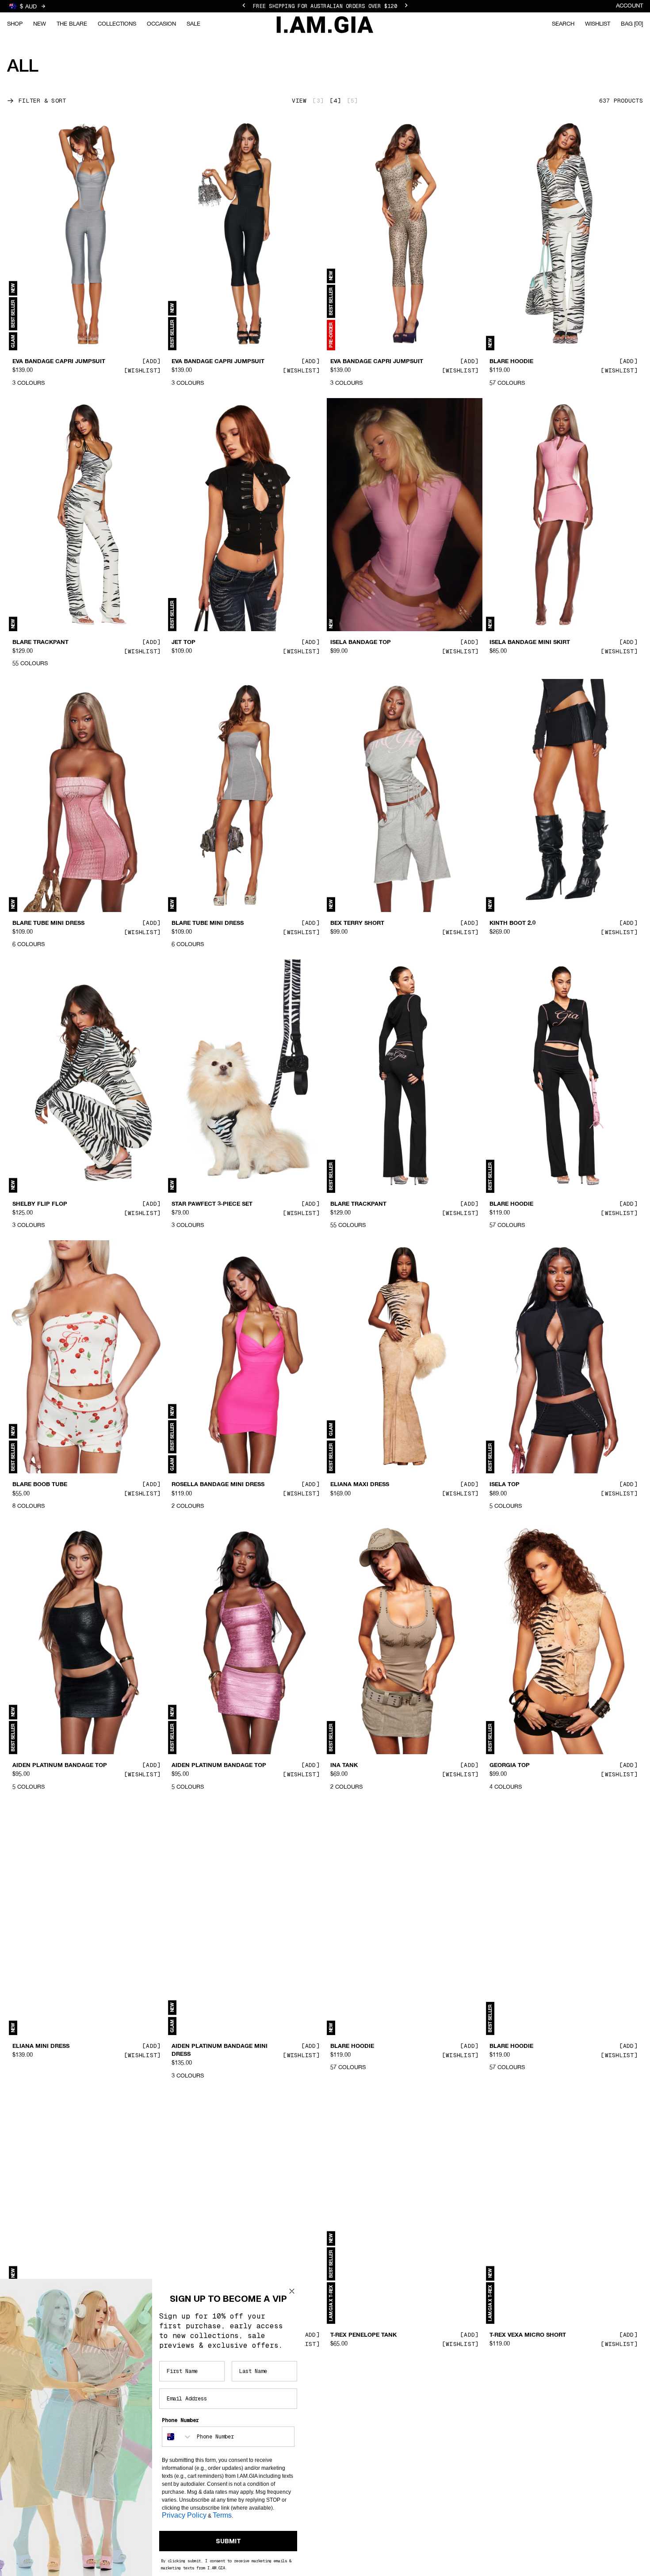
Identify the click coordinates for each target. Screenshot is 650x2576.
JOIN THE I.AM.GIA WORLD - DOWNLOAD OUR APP (325, 6)
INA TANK (344, 1766)
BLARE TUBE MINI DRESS (48, 924)
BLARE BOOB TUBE (40, 1485)
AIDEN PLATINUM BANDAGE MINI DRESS (220, 2051)
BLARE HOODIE (511, 362)
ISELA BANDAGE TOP (361, 643)
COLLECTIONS (117, 24)
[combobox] (177, 2437)
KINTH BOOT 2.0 (512, 924)
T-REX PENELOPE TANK (363, 2335)
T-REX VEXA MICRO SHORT (528, 2335)
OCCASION (161, 24)
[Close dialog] (292, 2291)
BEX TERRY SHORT (357, 924)
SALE (193, 24)
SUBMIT (228, 2541)
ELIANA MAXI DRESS (360, 1485)
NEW (40, 24)
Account (629, 6)
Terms (222, 2515)
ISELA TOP (505, 1485)
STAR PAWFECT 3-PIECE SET (212, 1204)
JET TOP (184, 643)
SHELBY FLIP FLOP (40, 1204)
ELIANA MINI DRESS (41, 2047)
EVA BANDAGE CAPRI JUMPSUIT (59, 362)
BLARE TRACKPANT (40, 643)
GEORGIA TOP (510, 1766)
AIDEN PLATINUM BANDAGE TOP (60, 1766)
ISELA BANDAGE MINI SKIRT (530, 643)
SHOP (15, 24)
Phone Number (180, 2420)
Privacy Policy (184, 2515)
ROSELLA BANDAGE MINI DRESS (218, 1485)
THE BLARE (72, 24)
